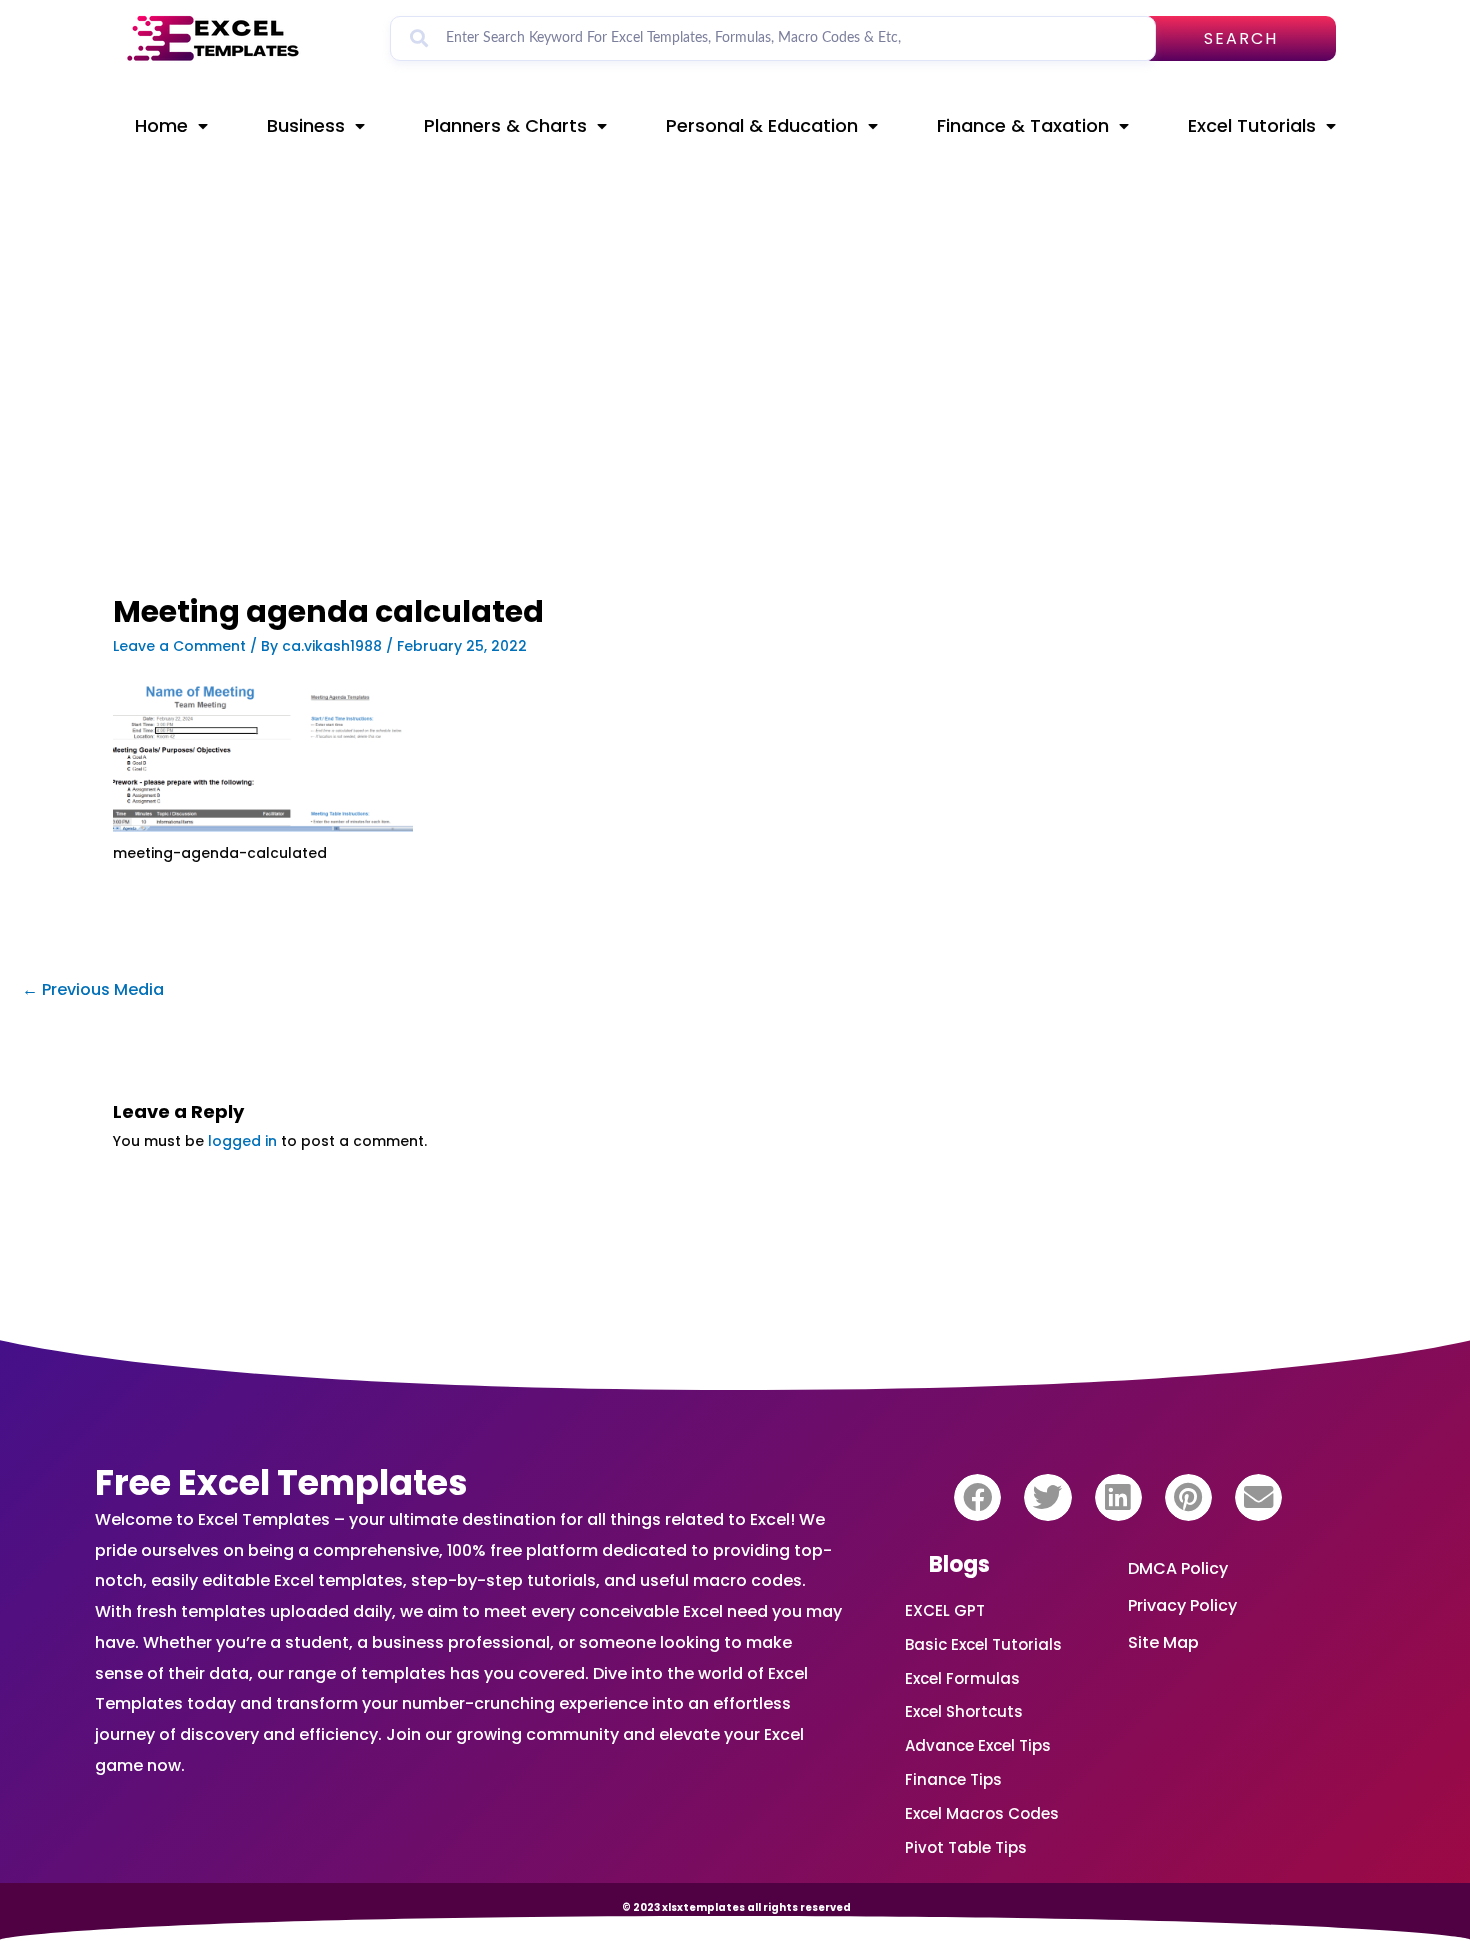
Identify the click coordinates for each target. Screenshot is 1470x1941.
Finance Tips (953, 1779)
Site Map (1163, 1642)
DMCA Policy (1178, 1568)
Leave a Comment (179, 646)
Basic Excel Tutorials (983, 1644)
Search (1241, 38)
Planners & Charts (505, 125)
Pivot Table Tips (966, 1847)
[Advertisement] (521, 447)
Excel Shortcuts (964, 1711)
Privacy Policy (1182, 1605)
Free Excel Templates (281, 1482)
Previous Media (93, 989)
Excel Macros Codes (982, 1813)
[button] (977, 1497)
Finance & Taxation (1023, 125)
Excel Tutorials (1252, 125)
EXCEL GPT (945, 1610)
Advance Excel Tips (978, 1745)
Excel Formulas (962, 1678)
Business (306, 125)
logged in (242, 1141)
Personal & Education (762, 125)
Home (161, 125)
